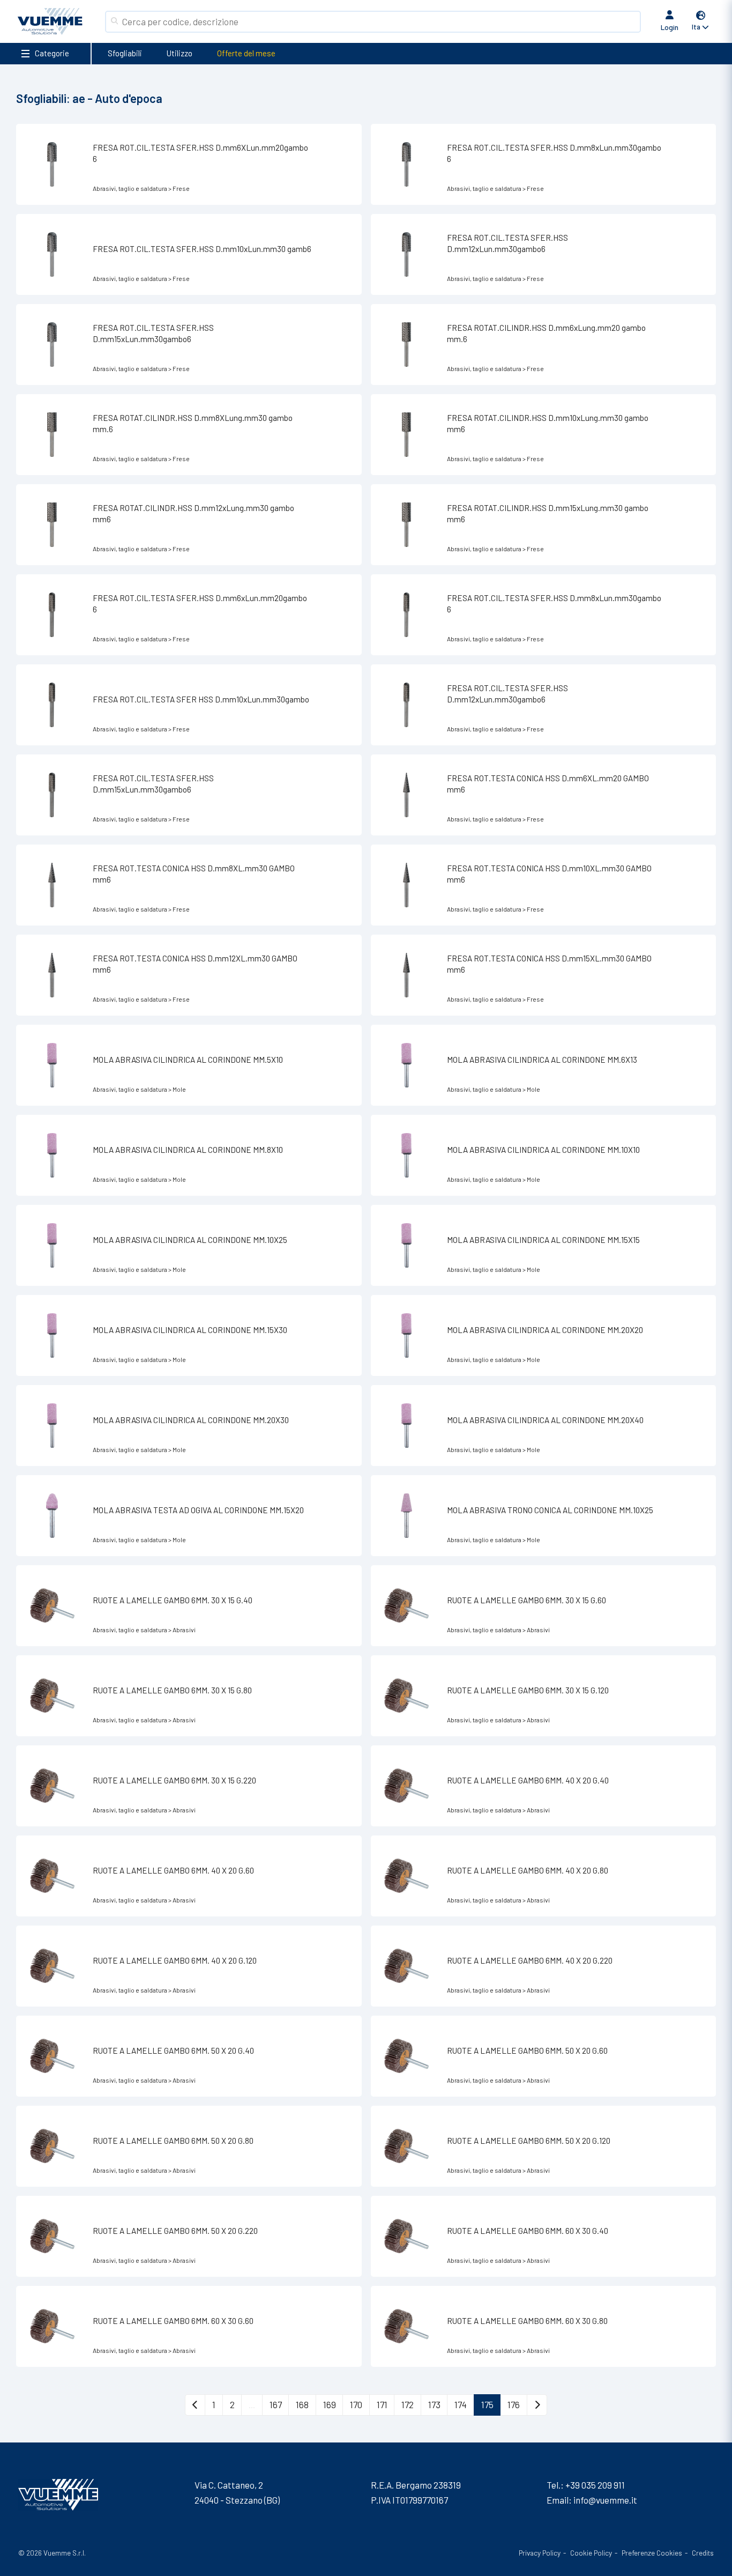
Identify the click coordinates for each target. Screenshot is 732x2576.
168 (302, 2404)
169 (330, 2404)
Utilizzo (180, 53)
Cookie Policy (591, 2553)
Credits (703, 2553)
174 (461, 2404)
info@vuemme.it (605, 2500)
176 (514, 2404)
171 (382, 2404)
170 (356, 2404)
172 (408, 2404)
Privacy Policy (540, 2553)
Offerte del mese (246, 53)
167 (276, 2404)
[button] (701, 22)
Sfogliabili (125, 53)
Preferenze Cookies (652, 2553)
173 (434, 2404)
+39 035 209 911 (595, 2485)
